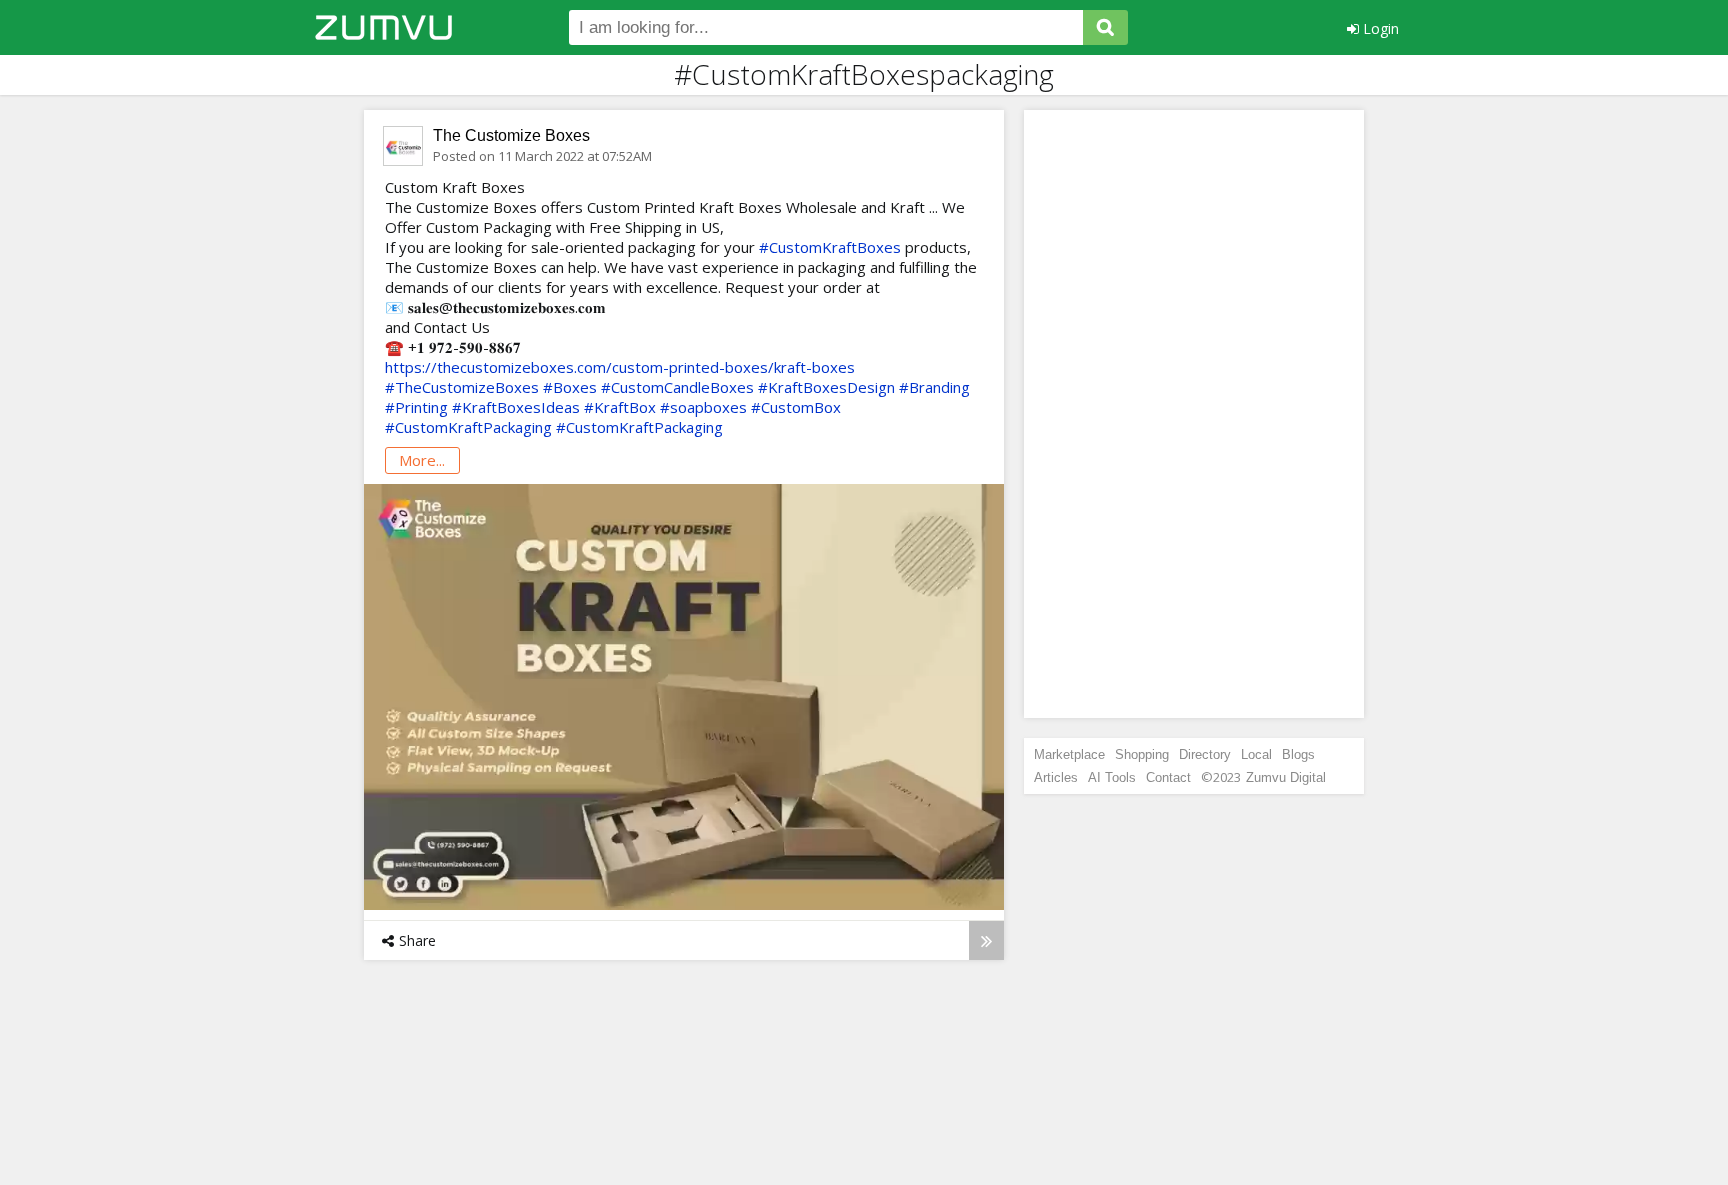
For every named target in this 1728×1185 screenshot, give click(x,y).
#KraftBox (620, 407)
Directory (1205, 754)
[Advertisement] (1194, 414)
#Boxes (570, 387)
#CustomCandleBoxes (677, 387)
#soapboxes (703, 407)
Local (1256, 754)
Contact (1168, 777)
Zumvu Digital (1286, 777)
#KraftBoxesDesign (826, 387)
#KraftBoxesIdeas (516, 407)
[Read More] (986, 940)
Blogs (1298, 754)
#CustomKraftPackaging (468, 427)
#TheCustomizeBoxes (462, 387)
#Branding (934, 387)
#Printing (416, 407)
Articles (1056, 777)
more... (422, 460)
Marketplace (1069, 754)
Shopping (1142, 754)
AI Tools (1112, 777)
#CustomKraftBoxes (830, 247)
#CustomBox (796, 407)
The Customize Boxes (511, 135)
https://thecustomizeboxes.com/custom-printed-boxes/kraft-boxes (620, 367)
